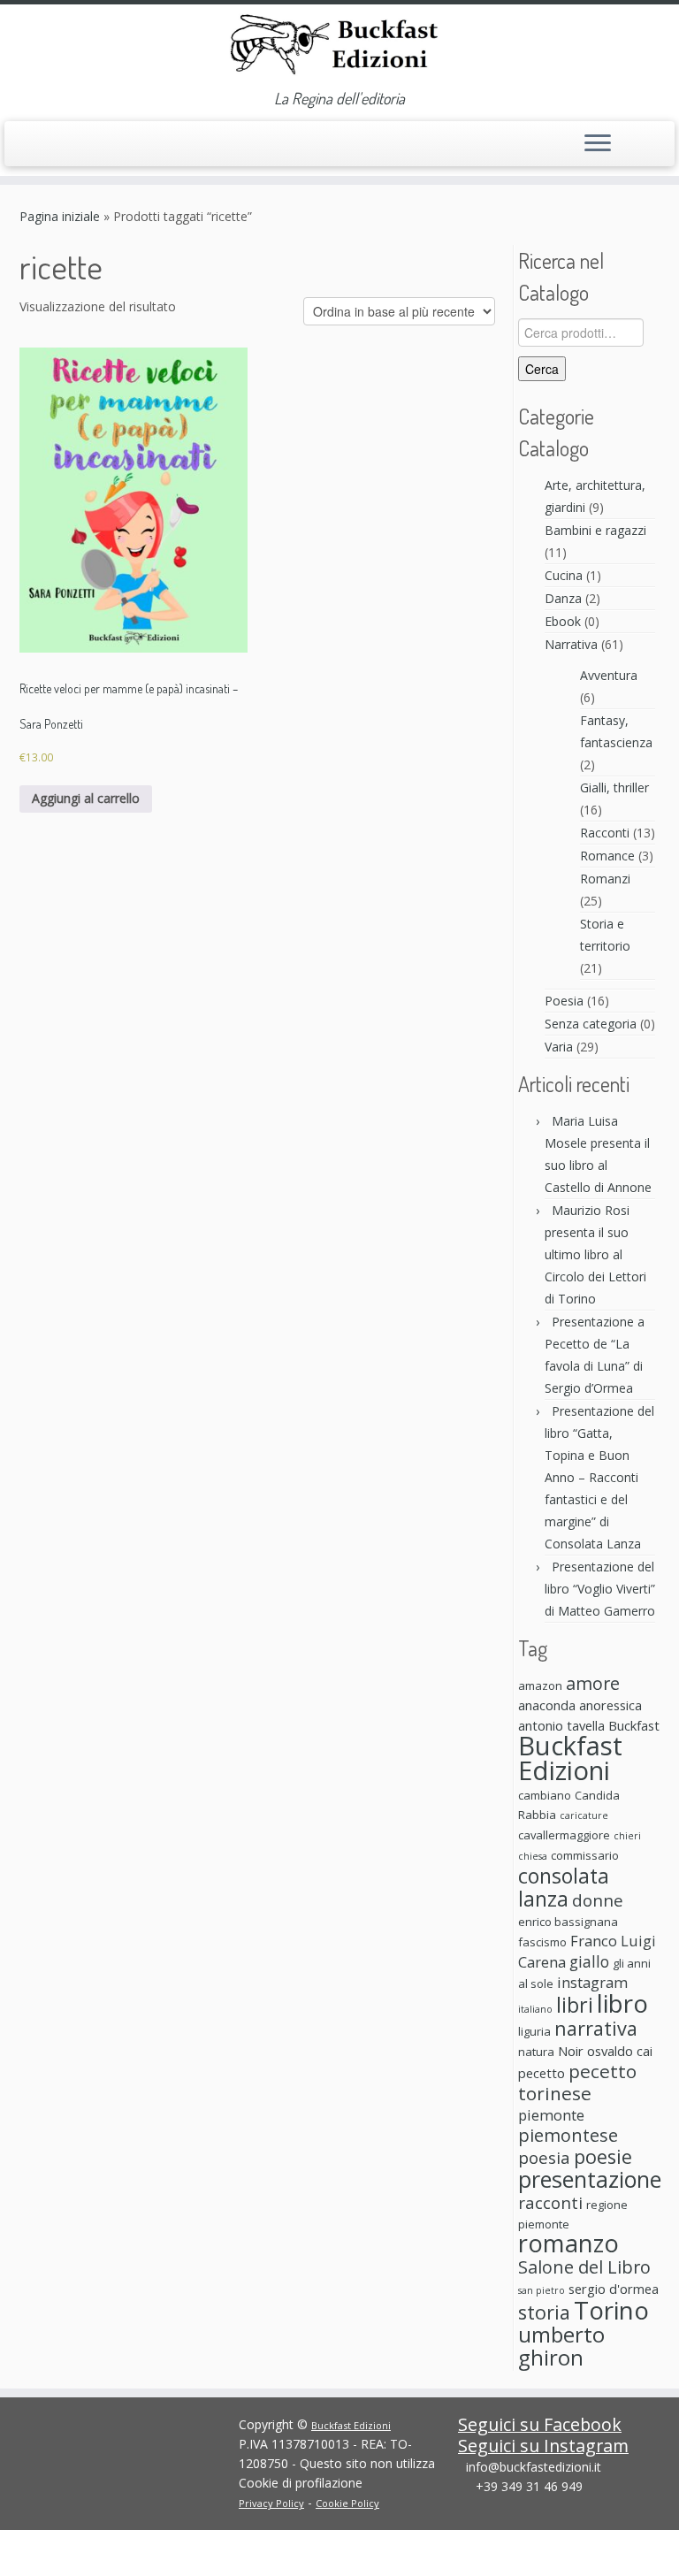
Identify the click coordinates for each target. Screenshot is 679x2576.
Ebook (563, 621)
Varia (559, 1047)
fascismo (542, 1942)
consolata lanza (564, 1887)
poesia (544, 2157)
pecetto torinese (577, 2082)
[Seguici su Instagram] (83, 146)
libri (575, 2005)
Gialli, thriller (614, 787)
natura (536, 2052)
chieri (627, 1836)
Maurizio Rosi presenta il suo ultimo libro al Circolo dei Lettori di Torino (595, 1254)
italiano (535, 2009)
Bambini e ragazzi (595, 530)
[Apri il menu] (598, 144)
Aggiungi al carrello (86, 798)
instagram (592, 1982)
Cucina (564, 575)
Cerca (542, 369)
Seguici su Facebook (540, 2424)
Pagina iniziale (60, 216)
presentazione (590, 2179)
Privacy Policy (271, 2503)
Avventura (609, 675)
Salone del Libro (584, 2267)
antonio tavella (561, 1725)
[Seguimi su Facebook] (57, 145)
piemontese (568, 2135)
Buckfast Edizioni (570, 1758)
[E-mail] (32, 146)
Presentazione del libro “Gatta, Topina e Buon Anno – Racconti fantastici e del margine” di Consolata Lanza (599, 1477)
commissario (585, 1855)
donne (598, 1900)
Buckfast (634, 1725)
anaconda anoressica (580, 1705)
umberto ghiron (561, 2346)
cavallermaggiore (564, 1835)
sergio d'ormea (614, 2289)
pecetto (542, 2073)
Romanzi (605, 879)
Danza (563, 598)
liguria (534, 2031)
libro (622, 2003)
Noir (571, 2051)
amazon (540, 1685)
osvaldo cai (620, 2051)
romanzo (568, 2243)
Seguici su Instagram (543, 2446)
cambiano (545, 1795)
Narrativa (571, 644)
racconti (550, 2202)
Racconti (605, 833)
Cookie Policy (347, 2503)
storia (544, 2312)
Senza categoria (591, 1024)
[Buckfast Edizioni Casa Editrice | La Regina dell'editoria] (339, 47)
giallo (589, 1961)
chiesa (533, 1856)
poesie (603, 2156)
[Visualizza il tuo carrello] (650, 139)
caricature (584, 1815)
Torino (611, 2310)
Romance (607, 856)
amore (593, 1683)
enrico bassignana (568, 1922)
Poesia (564, 1001)
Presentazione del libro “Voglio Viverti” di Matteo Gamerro (600, 1589)
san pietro (542, 2290)
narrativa (596, 2028)
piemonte (551, 2115)
